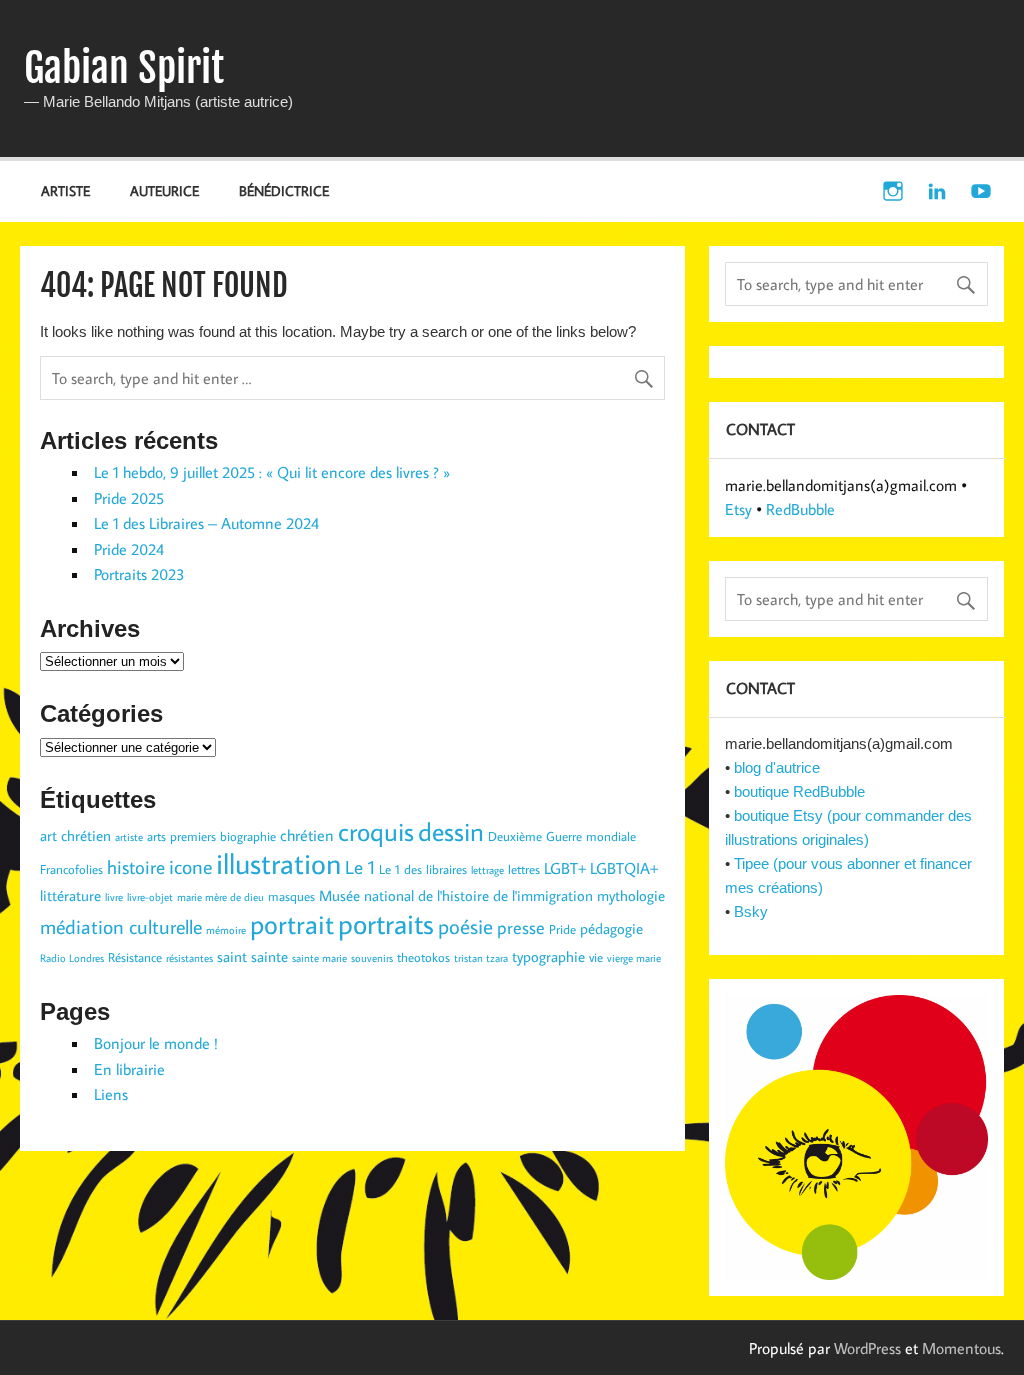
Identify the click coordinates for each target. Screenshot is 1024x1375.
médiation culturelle (121, 926)
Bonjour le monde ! (156, 1043)
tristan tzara (481, 958)
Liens (111, 1094)
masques (291, 896)
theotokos (423, 957)
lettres (524, 869)
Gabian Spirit (124, 68)
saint (232, 956)
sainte (269, 956)
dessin (451, 831)
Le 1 (360, 867)
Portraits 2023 (139, 574)
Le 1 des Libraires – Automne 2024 (206, 523)
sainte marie (319, 958)
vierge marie (634, 958)
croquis (376, 831)
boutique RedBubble (799, 791)
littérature (70, 895)
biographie (248, 836)
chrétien (307, 834)
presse (521, 927)
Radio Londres (72, 958)
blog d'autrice (777, 767)
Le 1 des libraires (423, 869)
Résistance (135, 957)
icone (190, 866)
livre (114, 897)
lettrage (487, 870)
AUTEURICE (164, 190)
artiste (129, 837)
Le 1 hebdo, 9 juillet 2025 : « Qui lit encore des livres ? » (272, 472)
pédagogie (611, 928)
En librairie (129, 1069)
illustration (278, 863)
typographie (548, 956)
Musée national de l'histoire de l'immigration (456, 895)
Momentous (961, 1348)
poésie (465, 926)
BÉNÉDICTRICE (284, 190)
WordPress (867, 1348)
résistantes (189, 958)
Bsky (751, 911)
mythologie (631, 895)
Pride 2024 (129, 549)
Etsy (738, 509)
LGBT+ (565, 867)
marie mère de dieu (220, 897)
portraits (386, 923)
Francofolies (71, 869)
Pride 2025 (129, 498)
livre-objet (150, 897)
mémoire (226, 930)
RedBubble (800, 509)
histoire (136, 867)
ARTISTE (65, 190)
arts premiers (181, 836)
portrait (292, 923)
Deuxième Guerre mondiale (562, 836)
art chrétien (75, 835)
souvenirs (372, 958)
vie (596, 957)
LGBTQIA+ (624, 867)
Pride (562, 929)
